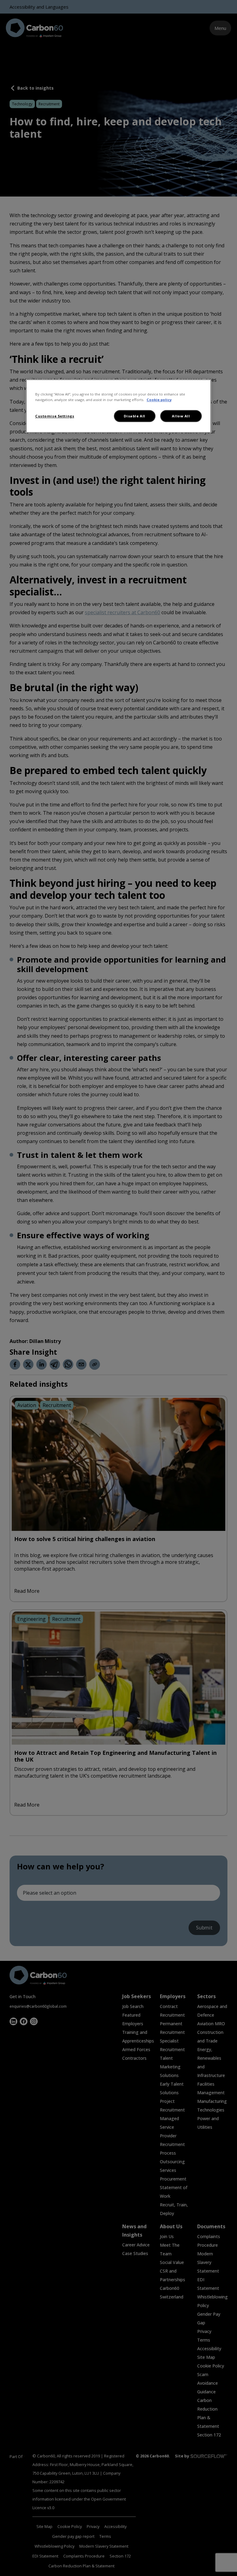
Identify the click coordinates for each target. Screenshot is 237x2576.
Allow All (181, 416)
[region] (118, 406)
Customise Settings (55, 416)
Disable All (134, 416)
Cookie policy (159, 400)
